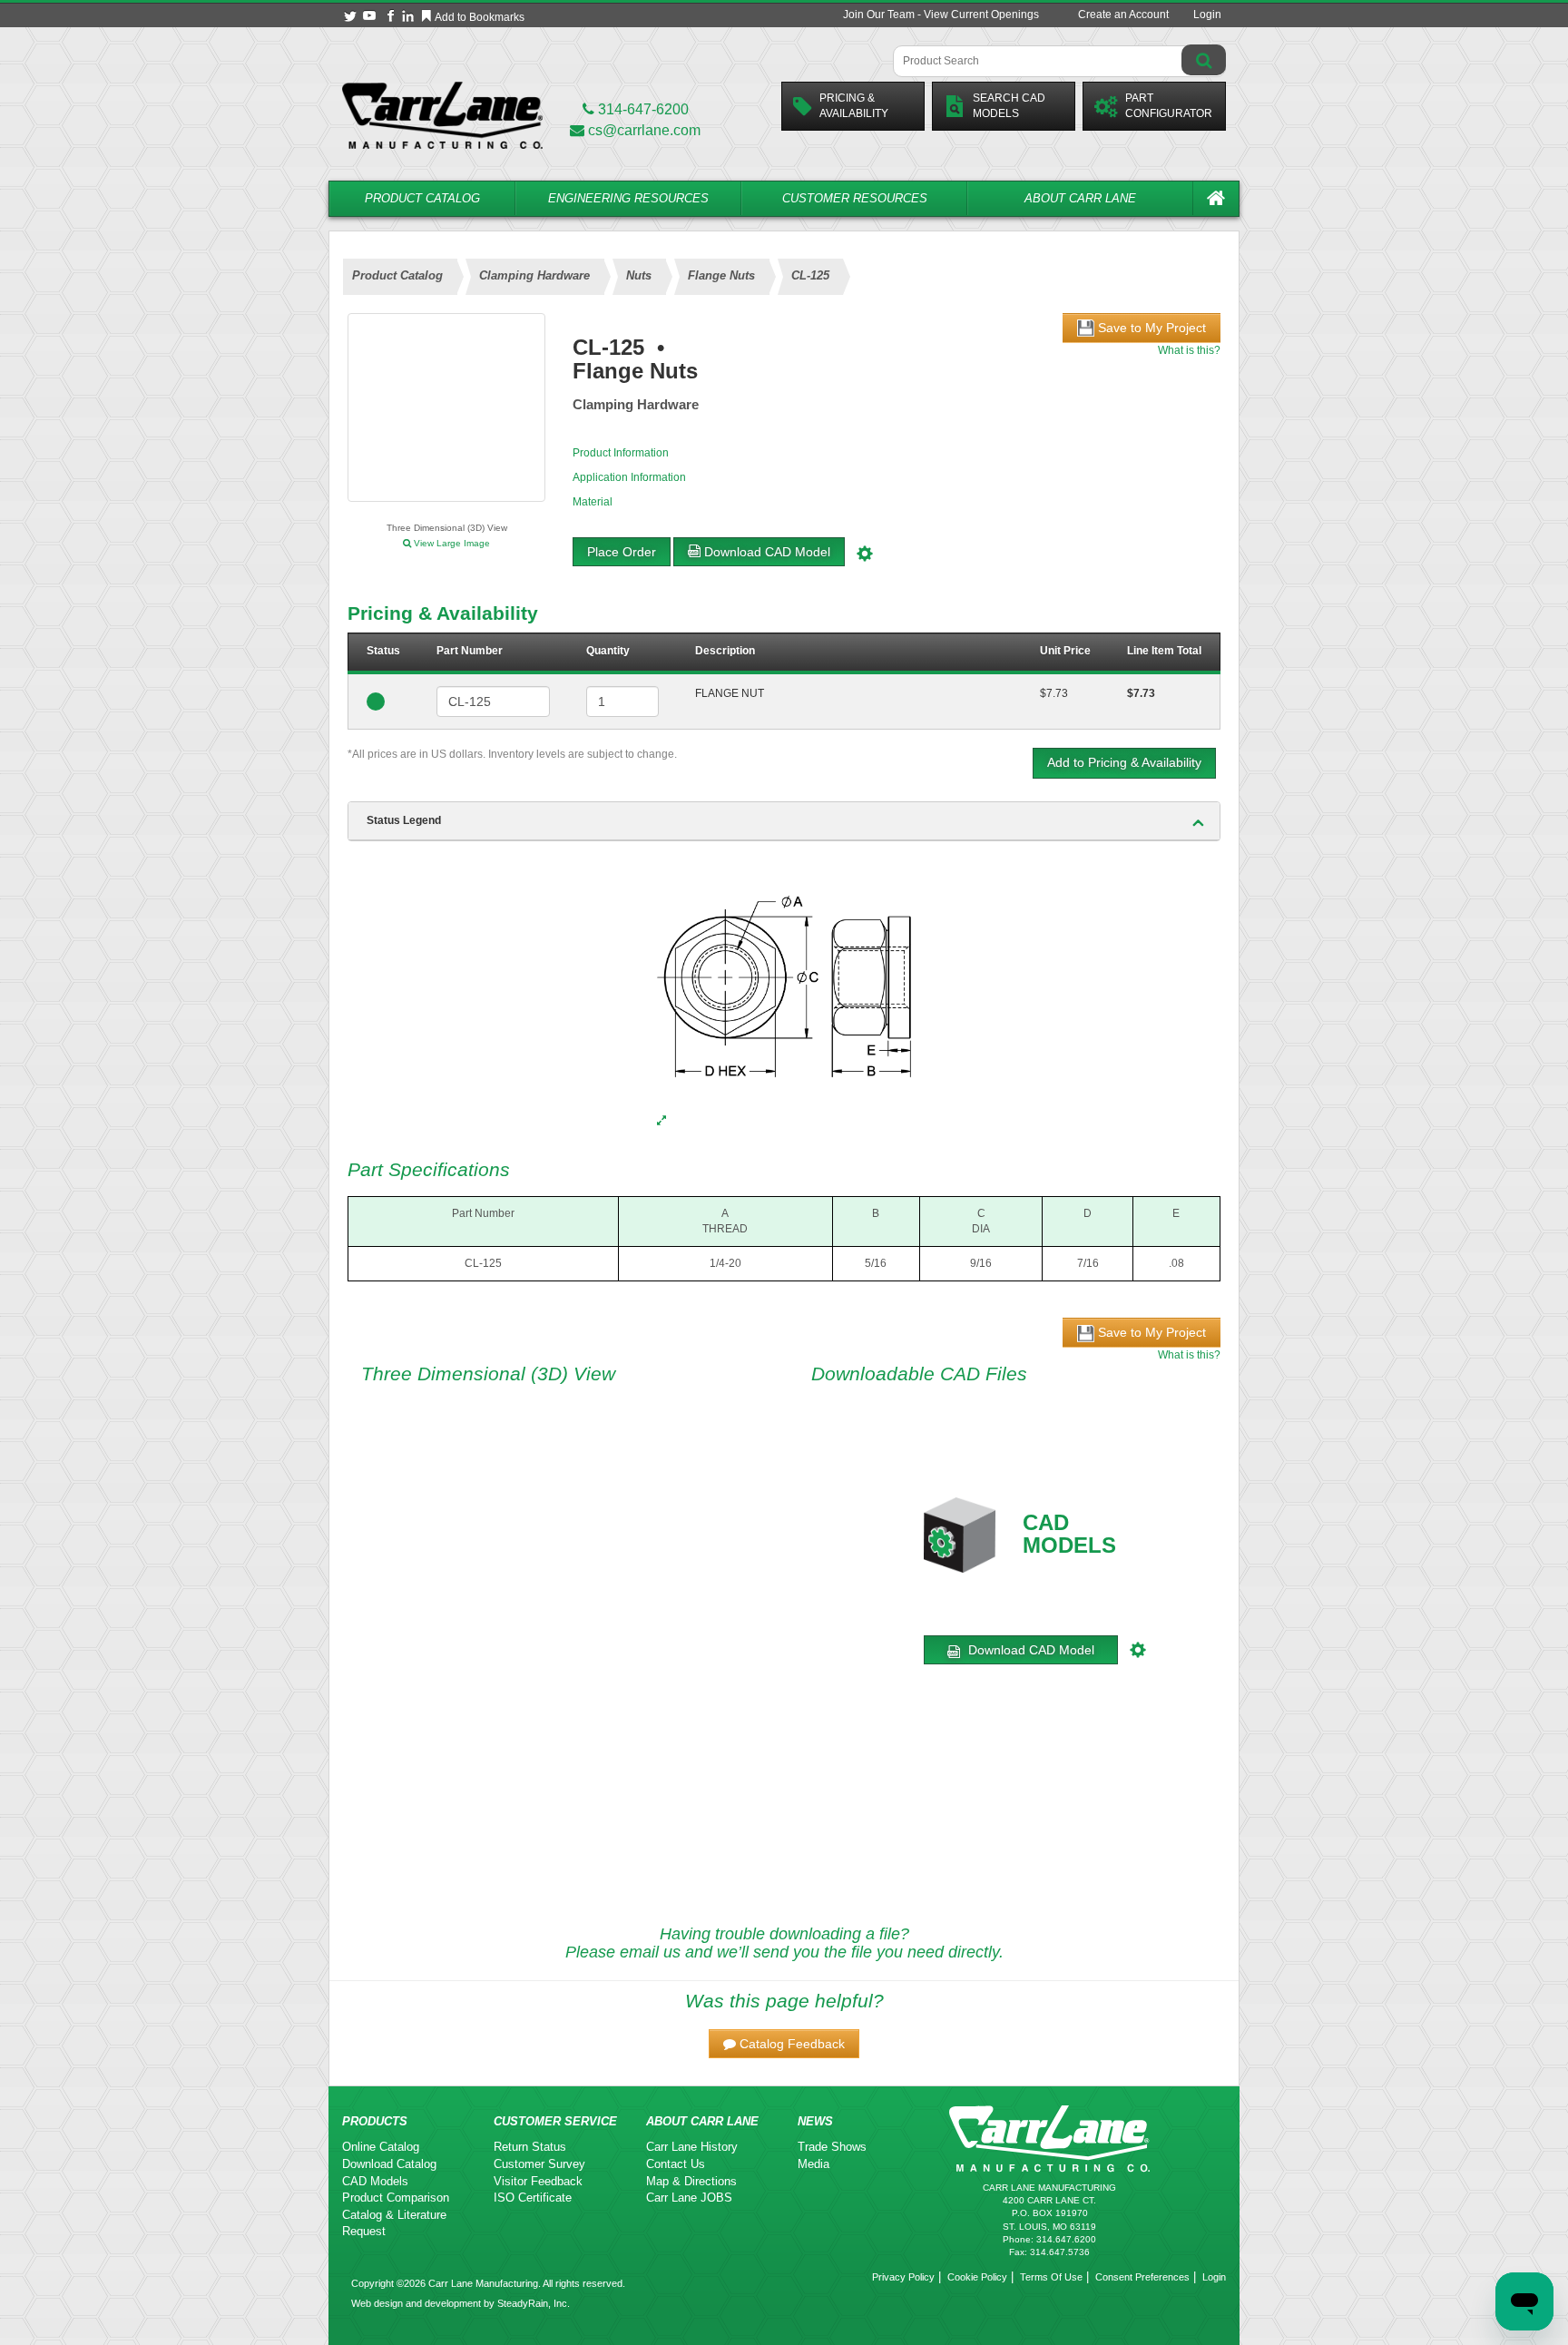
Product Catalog (422, 198)
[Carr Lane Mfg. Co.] (442, 115)
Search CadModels (1009, 106)
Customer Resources (855, 198)
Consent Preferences (1142, 2277)
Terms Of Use (1051, 2277)
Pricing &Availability (854, 106)
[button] (784, 2044)
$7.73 (1054, 693)
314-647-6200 (642, 109)
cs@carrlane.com (644, 130)
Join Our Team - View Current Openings (941, 15)
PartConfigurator (1169, 106)
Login (1207, 15)
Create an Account (1123, 15)
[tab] (784, 821)
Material (593, 502)
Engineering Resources (628, 198)
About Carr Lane (1080, 198)
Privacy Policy (903, 2277)
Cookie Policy (977, 2277)
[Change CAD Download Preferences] (867, 552)
